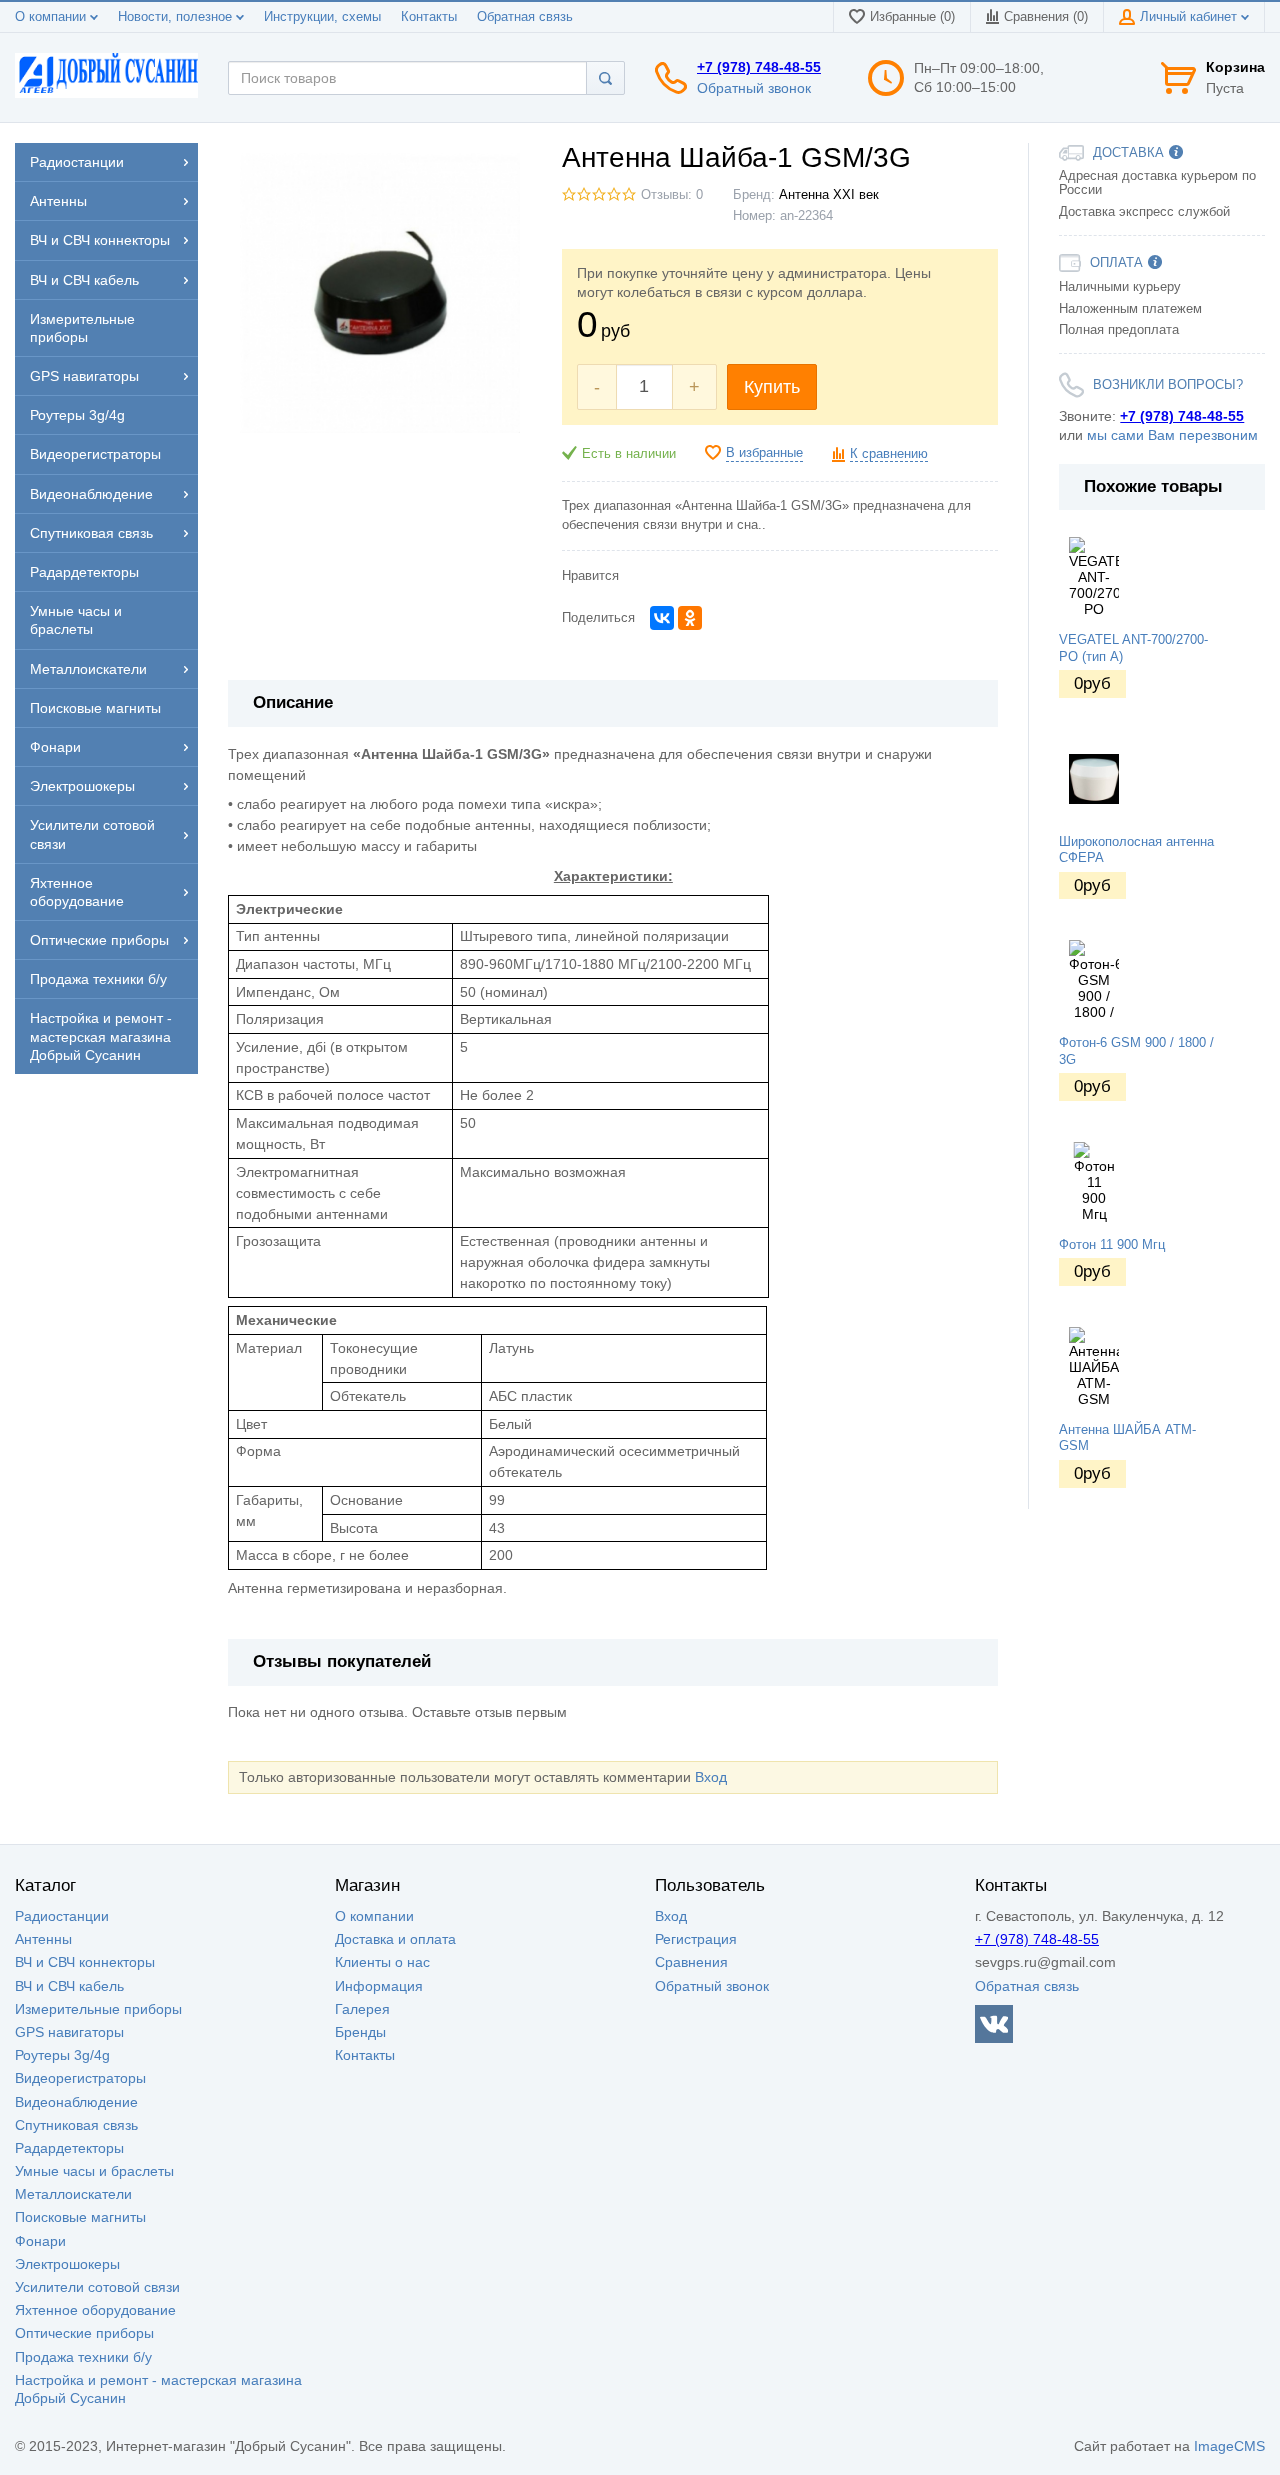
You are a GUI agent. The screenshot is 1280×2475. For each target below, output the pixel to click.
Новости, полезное (177, 17)
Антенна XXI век (829, 195)
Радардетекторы (69, 2148)
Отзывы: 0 (672, 195)
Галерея (362, 2009)
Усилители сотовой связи (97, 2287)
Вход (711, 1777)
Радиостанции (62, 1916)
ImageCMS (1229, 2446)
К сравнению (889, 454)
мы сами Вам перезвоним (1172, 435)
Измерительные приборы (98, 2009)
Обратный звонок (754, 88)
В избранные (764, 453)
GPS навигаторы (69, 2032)
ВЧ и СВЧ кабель (69, 1986)
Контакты (429, 17)
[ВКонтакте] (662, 618)
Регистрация (696, 1939)
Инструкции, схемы (322, 17)
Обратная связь (525, 17)
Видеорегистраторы (80, 2078)
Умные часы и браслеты (94, 2171)
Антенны (43, 1939)
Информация (379, 1986)
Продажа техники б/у (83, 2357)
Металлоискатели (73, 2194)
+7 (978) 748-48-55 (759, 67)
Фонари (40, 2241)
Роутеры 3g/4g (62, 2055)
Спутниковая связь (76, 2125)
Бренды (360, 2032)
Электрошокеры (67, 2264)
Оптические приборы (84, 2333)
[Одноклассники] (690, 618)
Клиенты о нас (382, 1962)
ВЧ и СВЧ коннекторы (85, 1962)
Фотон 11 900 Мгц (1112, 1245)
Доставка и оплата (395, 1939)
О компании (52, 17)
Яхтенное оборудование (95, 2310)
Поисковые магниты (80, 2217)
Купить (772, 387)
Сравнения (691, 1962)
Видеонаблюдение (76, 2102)
